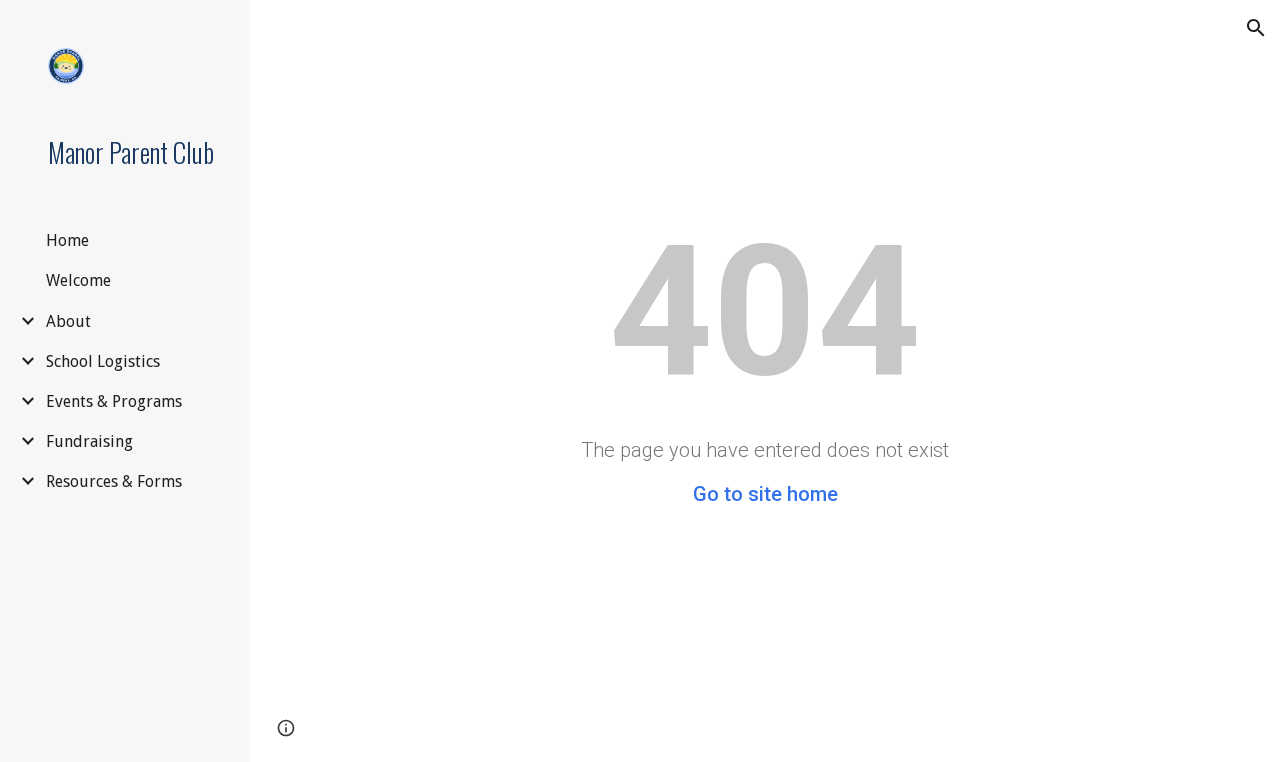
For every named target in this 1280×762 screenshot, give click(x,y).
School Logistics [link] (103, 361)
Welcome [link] (78, 280)
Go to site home (765, 494)
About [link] (68, 321)
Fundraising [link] (89, 441)
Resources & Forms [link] (114, 481)
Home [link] (67, 240)
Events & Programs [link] (114, 401)
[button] (1256, 28)
